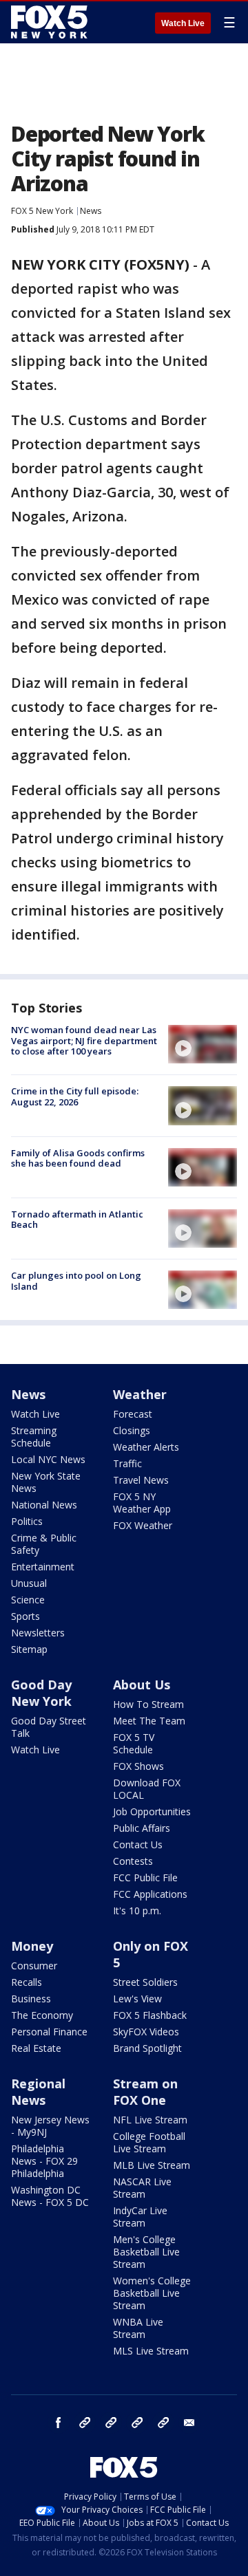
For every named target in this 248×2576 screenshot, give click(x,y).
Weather (140, 1394)
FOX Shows (138, 1766)
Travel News (141, 1480)
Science (28, 1600)
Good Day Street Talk (49, 1727)
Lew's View (137, 1999)
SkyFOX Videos (146, 2032)
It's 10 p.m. (137, 1911)
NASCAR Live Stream (142, 2188)
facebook (59, 2423)
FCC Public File (145, 1877)
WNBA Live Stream (138, 2328)
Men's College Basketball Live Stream (146, 2252)
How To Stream (148, 1704)
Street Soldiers (145, 1982)
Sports (25, 1616)
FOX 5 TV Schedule (134, 1743)
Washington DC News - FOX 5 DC (50, 2196)
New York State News (46, 1482)
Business (31, 1999)
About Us (142, 1685)
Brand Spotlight (147, 2048)
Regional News (38, 2092)
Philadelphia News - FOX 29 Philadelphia (44, 2161)
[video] (203, 1044)
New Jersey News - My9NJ (50, 2126)
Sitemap (29, 1649)
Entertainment (43, 1567)
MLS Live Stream (151, 2351)
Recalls (27, 1982)
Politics (27, 1521)
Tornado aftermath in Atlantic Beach (77, 1220)
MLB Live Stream (152, 2165)
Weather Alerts (146, 1447)
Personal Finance (49, 2032)
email (189, 2423)
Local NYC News (48, 1459)
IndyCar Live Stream (140, 2217)
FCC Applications (150, 1894)
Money (32, 1946)
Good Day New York (41, 1693)
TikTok (111, 2423)
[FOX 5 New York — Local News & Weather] (51, 22)
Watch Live (183, 23)
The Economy (42, 2015)
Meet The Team (149, 1721)
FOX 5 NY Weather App (142, 1503)
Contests (133, 1861)
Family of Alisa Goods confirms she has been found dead (78, 1158)
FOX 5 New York (42, 211)
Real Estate (36, 2048)
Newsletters (38, 1633)
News (91, 211)
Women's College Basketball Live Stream (152, 2293)
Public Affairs (142, 1828)
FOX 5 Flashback (150, 2015)
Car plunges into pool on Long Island (76, 1281)
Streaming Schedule (34, 1437)
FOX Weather (143, 1525)
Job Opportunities (152, 1811)
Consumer (34, 1966)
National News (44, 1505)
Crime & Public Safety (44, 1544)
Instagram (85, 2423)
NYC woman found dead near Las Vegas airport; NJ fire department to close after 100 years (84, 1040)
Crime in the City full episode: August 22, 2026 (75, 1096)
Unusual (29, 1583)
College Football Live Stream (149, 2142)
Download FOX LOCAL (147, 1789)
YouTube (137, 2423)
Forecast (133, 1414)
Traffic (127, 1463)
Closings (132, 1430)
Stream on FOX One (145, 2092)
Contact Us (138, 1844)
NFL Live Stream (150, 2120)
